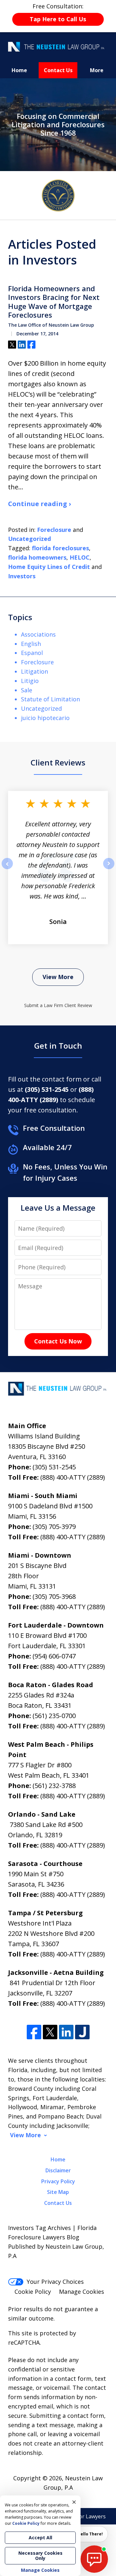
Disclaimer (58, 2170)
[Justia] (82, 2032)
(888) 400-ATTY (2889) (73, 1477)
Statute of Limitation (50, 699)
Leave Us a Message (58, 1208)
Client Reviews (58, 762)
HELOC (80, 557)
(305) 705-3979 (54, 1527)
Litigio (30, 681)
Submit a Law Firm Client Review (58, 1005)
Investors (22, 576)
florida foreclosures (60, 548)
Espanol (32, 653)
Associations (38, 634)
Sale (27, 690)
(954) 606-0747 (54, 1656)
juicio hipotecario (45, 718)
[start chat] (94, 2559)
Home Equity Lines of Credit (49, 567)
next (109, 869)
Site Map (58, 2192)
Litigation (34, 671)
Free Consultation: (58, 13)
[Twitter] (50, 2032)
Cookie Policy (33, 2292)
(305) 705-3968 (54, 1596)
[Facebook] (34, 2032)
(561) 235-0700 (54, 1716)
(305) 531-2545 (54, 1467)
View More (58, 977)
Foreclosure (54, 530)
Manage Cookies (82, 2292)
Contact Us (58, 70)
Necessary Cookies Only (40, 2556)
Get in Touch (58, 1046)
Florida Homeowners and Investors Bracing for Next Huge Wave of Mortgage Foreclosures (54, 302)
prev (7, 869)
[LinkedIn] (66, 2032)
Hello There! (90, 2534)
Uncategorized (29, 539)
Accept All (40, 2538)
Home (19, 70)
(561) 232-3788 (54, 1786)
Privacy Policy (58, 2181)
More (97, 70)
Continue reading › (39, 504)
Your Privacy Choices (55, 2282)
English (31, 644)
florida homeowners (37, 557)
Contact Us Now (58, 1341)
